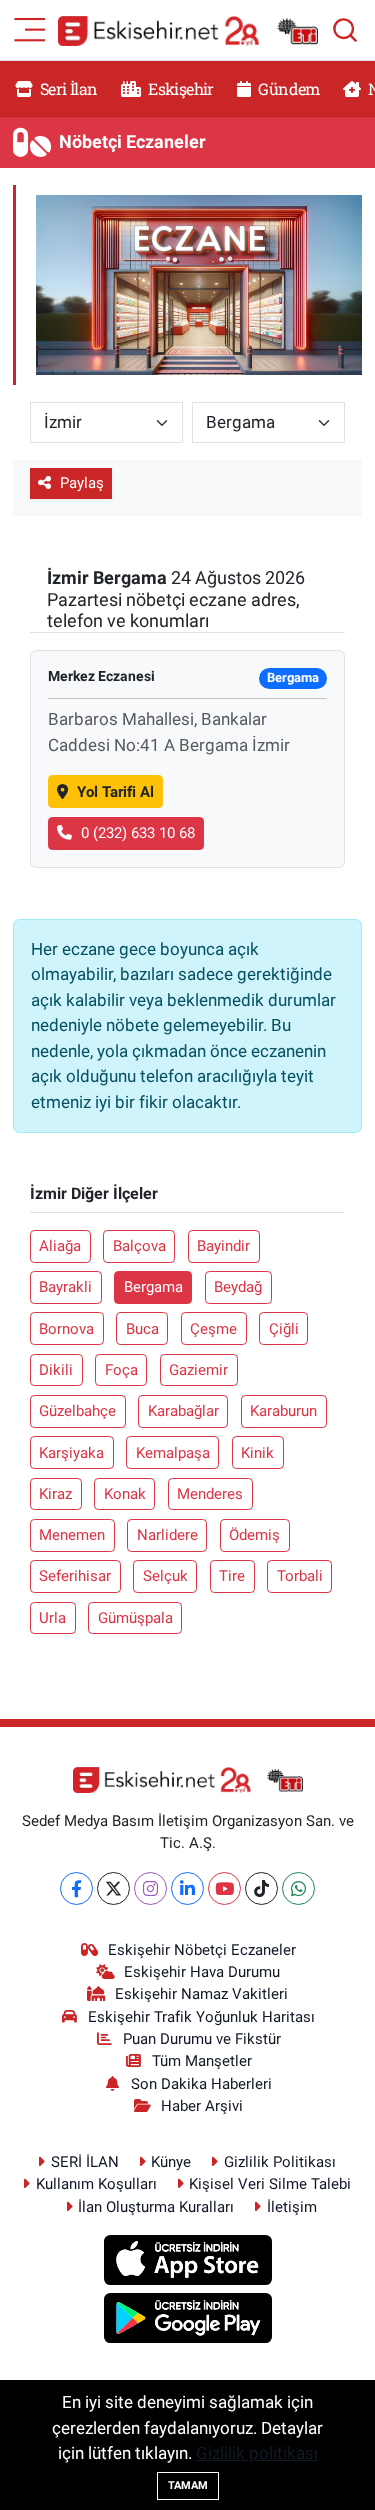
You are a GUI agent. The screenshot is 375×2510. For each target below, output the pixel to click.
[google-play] (187, 2321)
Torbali (300, 1576)
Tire (232, 1576)
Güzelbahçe (77, 1411)
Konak (125, 1494)
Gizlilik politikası (257, 2453)
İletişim (292, 2207)
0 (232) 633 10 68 (138, 833)
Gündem (287, 88)
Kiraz (55, 1494)
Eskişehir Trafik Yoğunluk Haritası (201, 2017)
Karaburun (283, 1411)
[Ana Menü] (30, 28)
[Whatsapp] (298, 1888)
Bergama (153, 1287)
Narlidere (167, 1535)
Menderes (210, 1494)
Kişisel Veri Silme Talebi (270, 2184)
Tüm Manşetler (202, 2061)
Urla (52, 1618)
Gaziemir (198, 1370)
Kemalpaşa (173, 1453)
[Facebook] (76, 1888)
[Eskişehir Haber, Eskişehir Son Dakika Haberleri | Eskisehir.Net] (188, 30)
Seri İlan (67, 88)
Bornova (66, 1329)
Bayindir (223, 1246)
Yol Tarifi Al (115, 792)
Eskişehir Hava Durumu (202, 1972)
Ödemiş (254, 1535)
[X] (113, 1888)
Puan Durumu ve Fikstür (202, 2039)
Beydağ (238, 1287)
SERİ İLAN (85, 2162)
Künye (171, 2162)
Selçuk (165, 1576)
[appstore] (187, 2263)
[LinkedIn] (187, 1888)
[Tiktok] (261, 1888)
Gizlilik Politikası (280, 2162)
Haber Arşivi (202, 2106)
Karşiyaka (71, 1453)
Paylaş (82, 483)
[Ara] (345, 30)
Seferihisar (75, 1576)
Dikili (56, 1370)
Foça (121, 1370)
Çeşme (213, 1329)
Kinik (257, 1453)
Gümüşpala (135, 1618)
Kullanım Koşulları (96, 2184)
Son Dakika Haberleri (201, 2084)
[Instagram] (150, 1888)
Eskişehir (179, 88)
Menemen (72, 1535)
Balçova (139, 1246)
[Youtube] (224, 1888)
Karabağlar (183, 1411)
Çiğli (284, 1329)
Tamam (188, 2485)
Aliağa (60, 1246)
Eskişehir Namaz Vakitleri (201, 1994)
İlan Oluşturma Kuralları (156, 2207)
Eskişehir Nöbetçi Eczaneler (202, 1950)
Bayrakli (65, 1287)
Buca (142, 1329)
